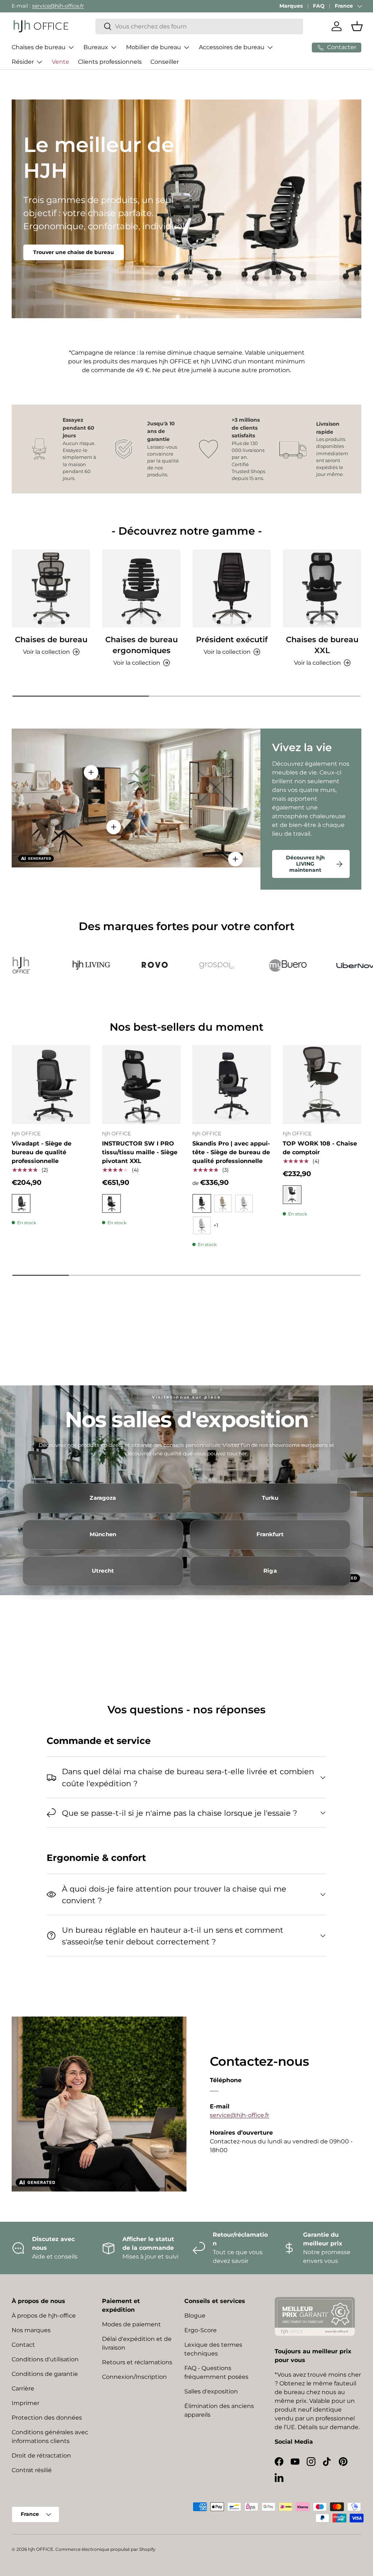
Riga (270, 1571)
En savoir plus (52, 239)
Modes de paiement (131, 2324)
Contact (23, 2345)
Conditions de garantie (45, 2374)
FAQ (319, 6)
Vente (60, 62)
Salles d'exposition (211, 2391)
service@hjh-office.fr (58, 6)
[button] (357, 26)
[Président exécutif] (232, 589)
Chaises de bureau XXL (322, 645)
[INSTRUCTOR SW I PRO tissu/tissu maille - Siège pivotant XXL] (141, 1085)
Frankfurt (270, 1534)
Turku (270, 1498)
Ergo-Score (201, 2330)
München (103, 1534)
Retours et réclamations (137, 2362)
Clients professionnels (110, 62)
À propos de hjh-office (44, 2316)
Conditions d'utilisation (45, 2359)
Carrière (23, 2388)
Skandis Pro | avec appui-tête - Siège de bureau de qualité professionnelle (231, 1152)
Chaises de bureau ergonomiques (142, 645)
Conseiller (165, 62)
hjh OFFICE (41, 2549)
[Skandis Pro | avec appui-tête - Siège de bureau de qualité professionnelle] (232, 1085)
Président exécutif (232, 639)
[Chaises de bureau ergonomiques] (141, 589)
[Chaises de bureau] (51, 589)
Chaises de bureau (51, 639)
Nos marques (31, 2330)
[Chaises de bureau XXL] (322, 589)
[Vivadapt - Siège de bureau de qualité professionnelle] (51, 1085)
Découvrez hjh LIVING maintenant (305, 864)
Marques (291, 6)
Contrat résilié (32, 2470)
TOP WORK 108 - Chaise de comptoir (320, 1148)
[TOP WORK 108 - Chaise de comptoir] (322, 1085)
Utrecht (103, 1571)
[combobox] (199, 26)
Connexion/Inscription (134, 2377)
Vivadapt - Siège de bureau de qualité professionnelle (42, 1152)
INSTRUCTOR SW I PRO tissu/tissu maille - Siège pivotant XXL (140, 1152)
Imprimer (25, 2403)
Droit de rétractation (41, 2456)
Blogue (195, 2316)
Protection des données (47, 2418)
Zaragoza (103, 1498)
